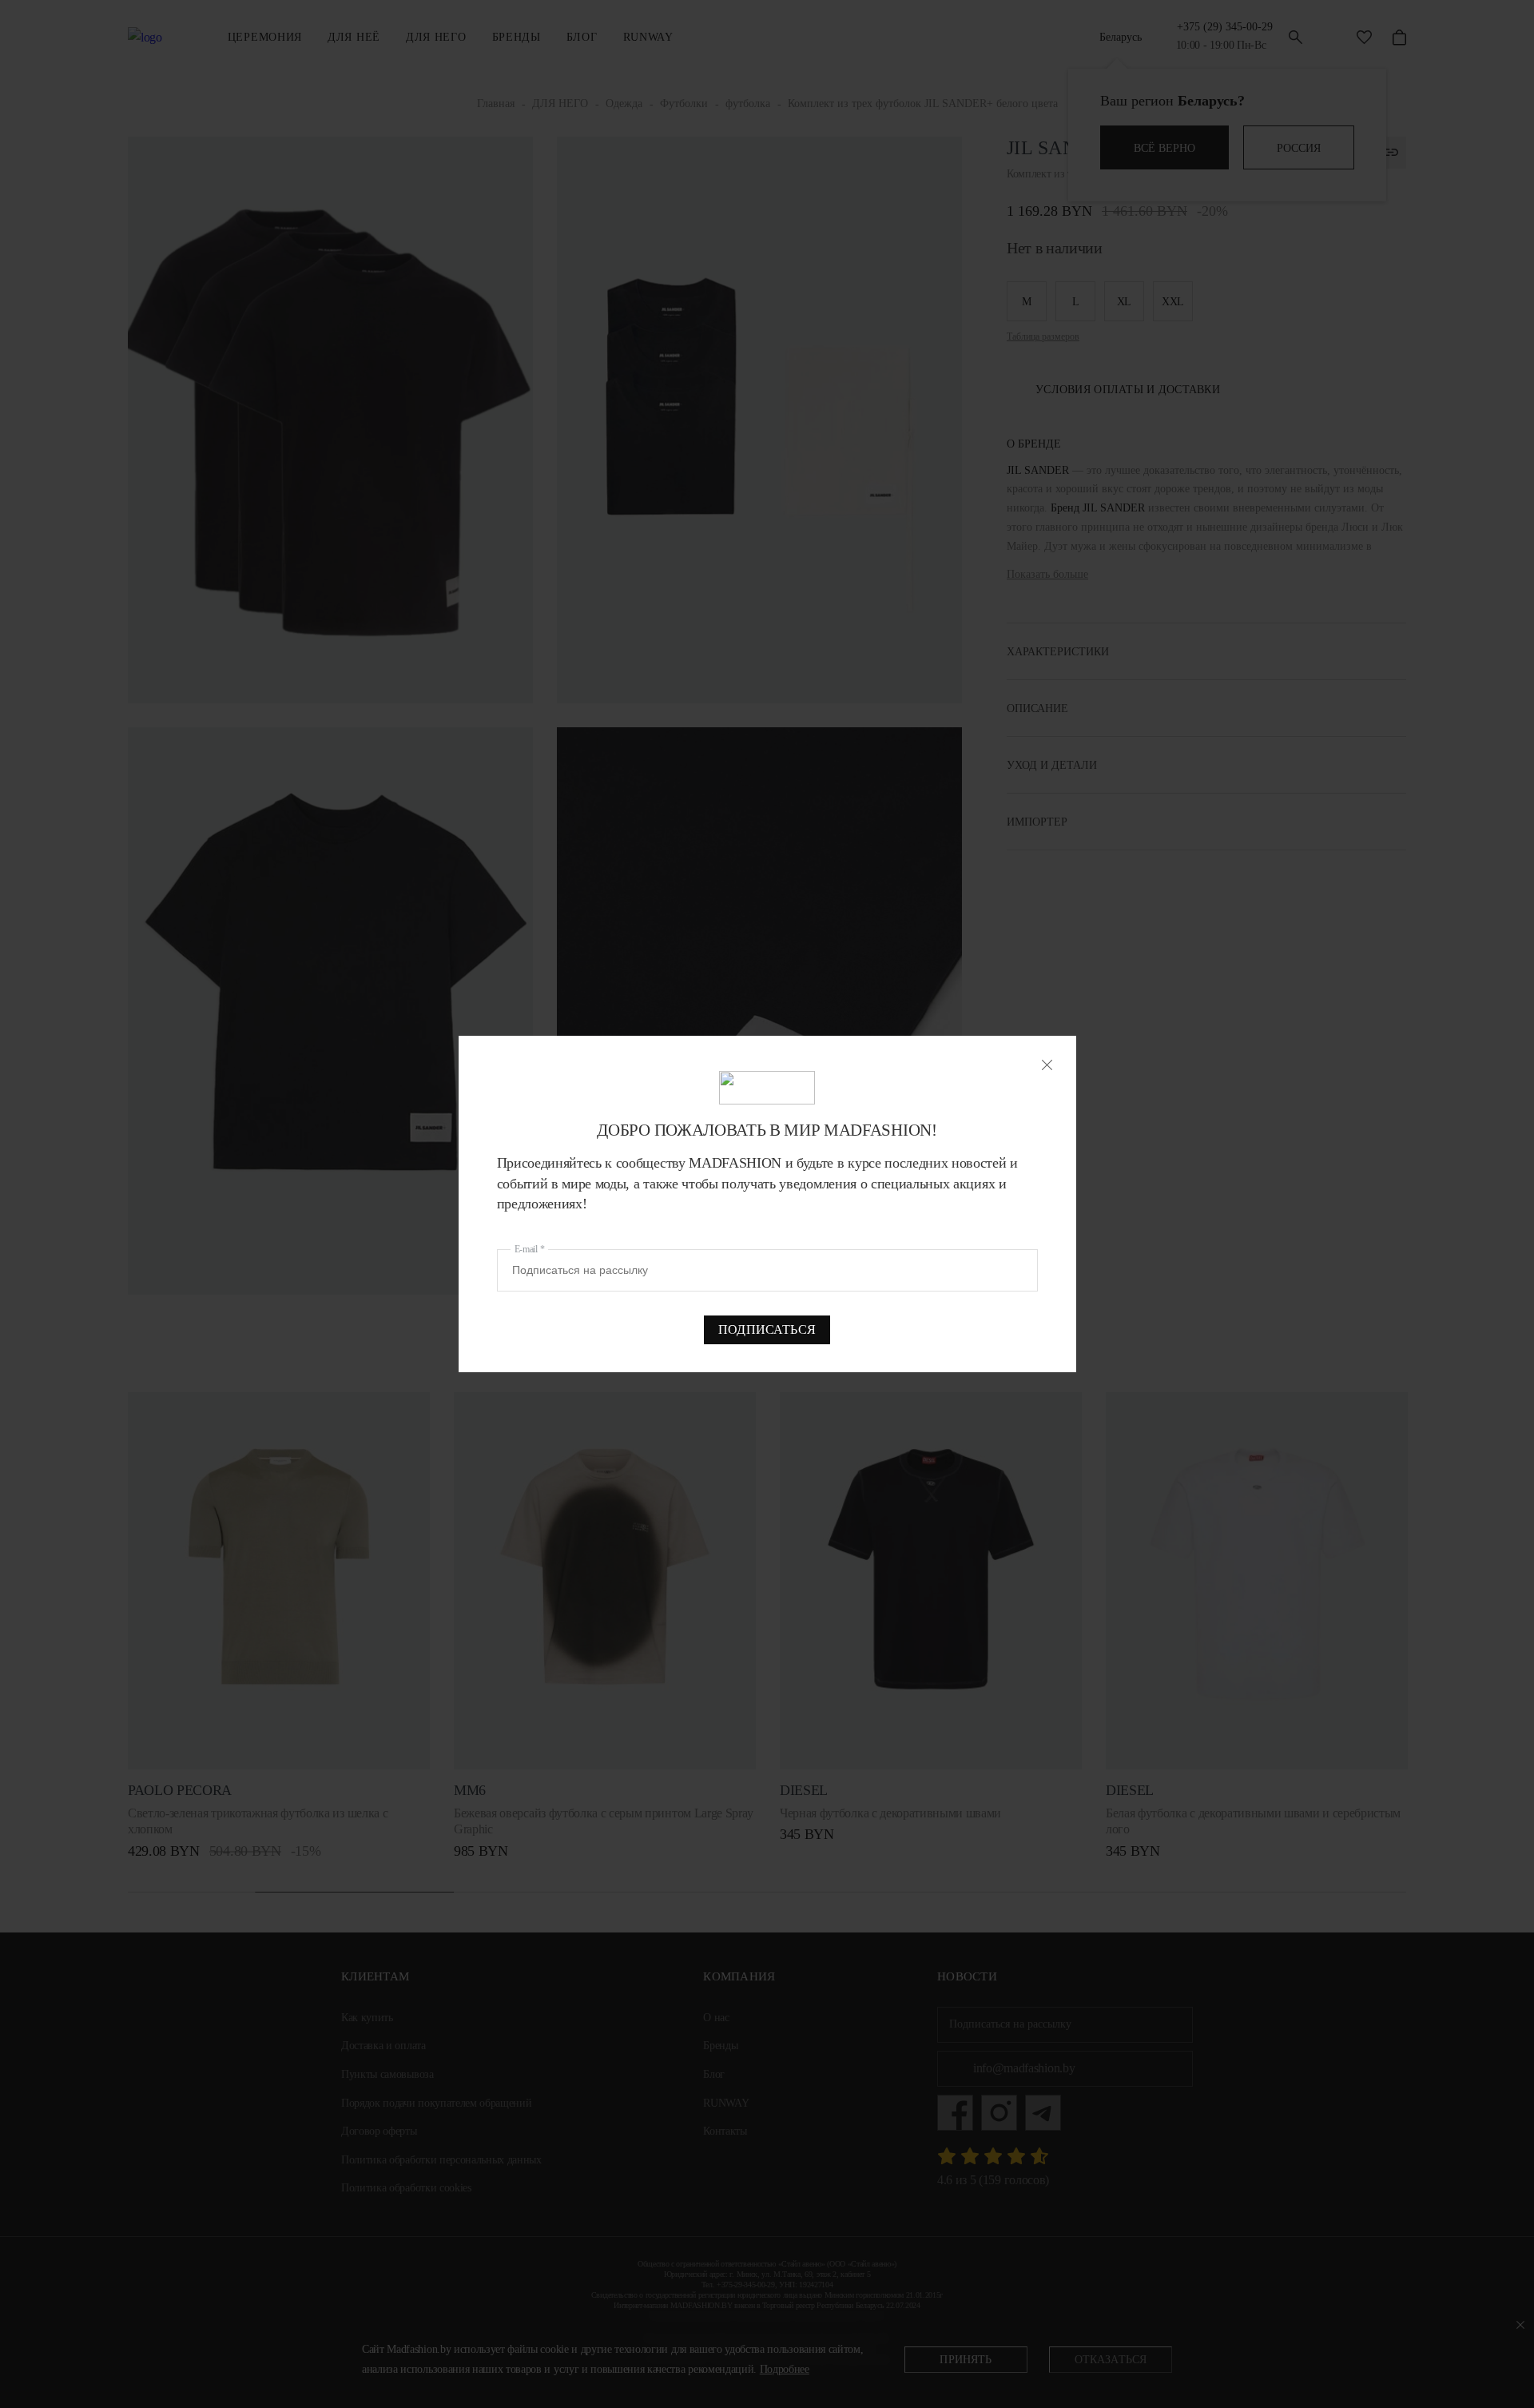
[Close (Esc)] (1047, 1065)
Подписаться (767, 1329)
